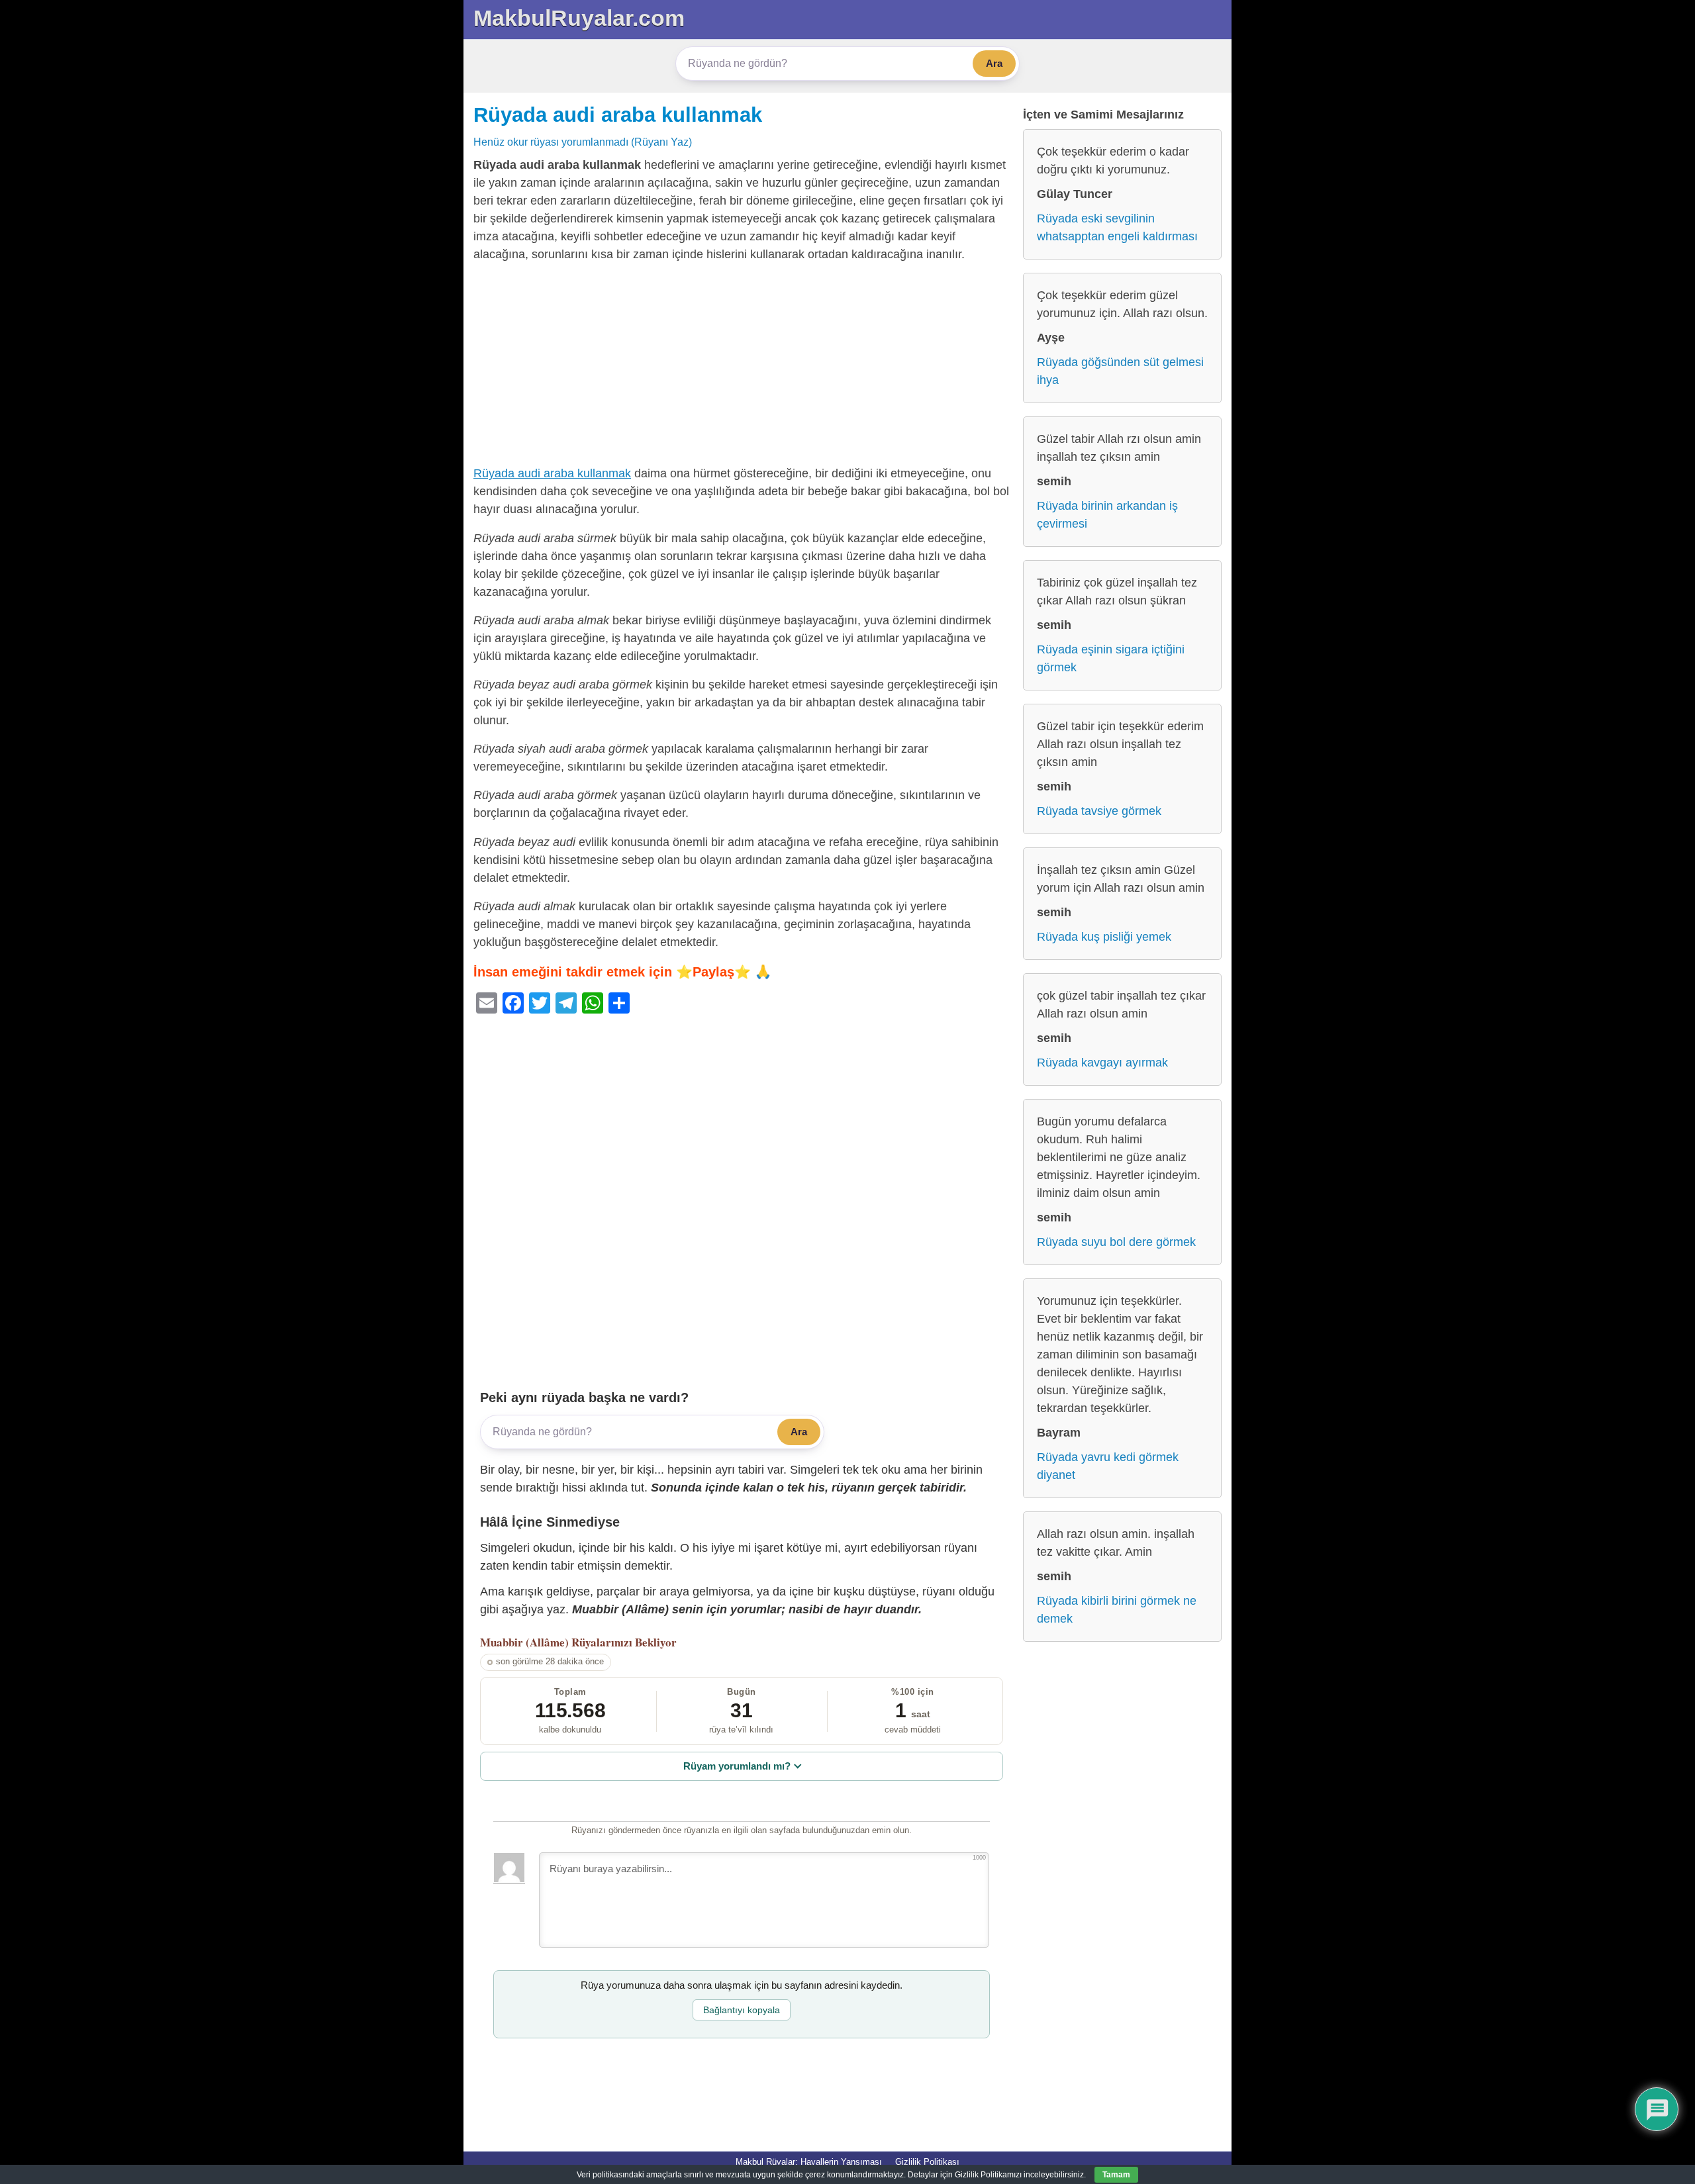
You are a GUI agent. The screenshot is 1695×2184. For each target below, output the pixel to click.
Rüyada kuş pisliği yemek (1104, 937)
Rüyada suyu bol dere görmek (1116, 1242)
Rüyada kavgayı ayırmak (1102, 1063)
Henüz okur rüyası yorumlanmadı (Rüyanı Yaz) (583, 142)
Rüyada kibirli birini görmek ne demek (1117, 1610)
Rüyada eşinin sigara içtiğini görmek (1111, 658)
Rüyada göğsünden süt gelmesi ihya (1120, 371)
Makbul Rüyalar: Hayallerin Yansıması (809, 2162)
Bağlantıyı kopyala (742, 2010)
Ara (994, 63)
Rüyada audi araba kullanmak (618, 115)
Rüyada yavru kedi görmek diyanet (1108, 1466)
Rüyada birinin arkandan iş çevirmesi (1107, 515)
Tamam (1116, 2175)
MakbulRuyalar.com (579, 18)
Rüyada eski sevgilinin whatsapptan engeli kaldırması (1117, 227)
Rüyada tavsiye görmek (1099, 811)
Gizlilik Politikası (927, 2162)
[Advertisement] (742, 367)
